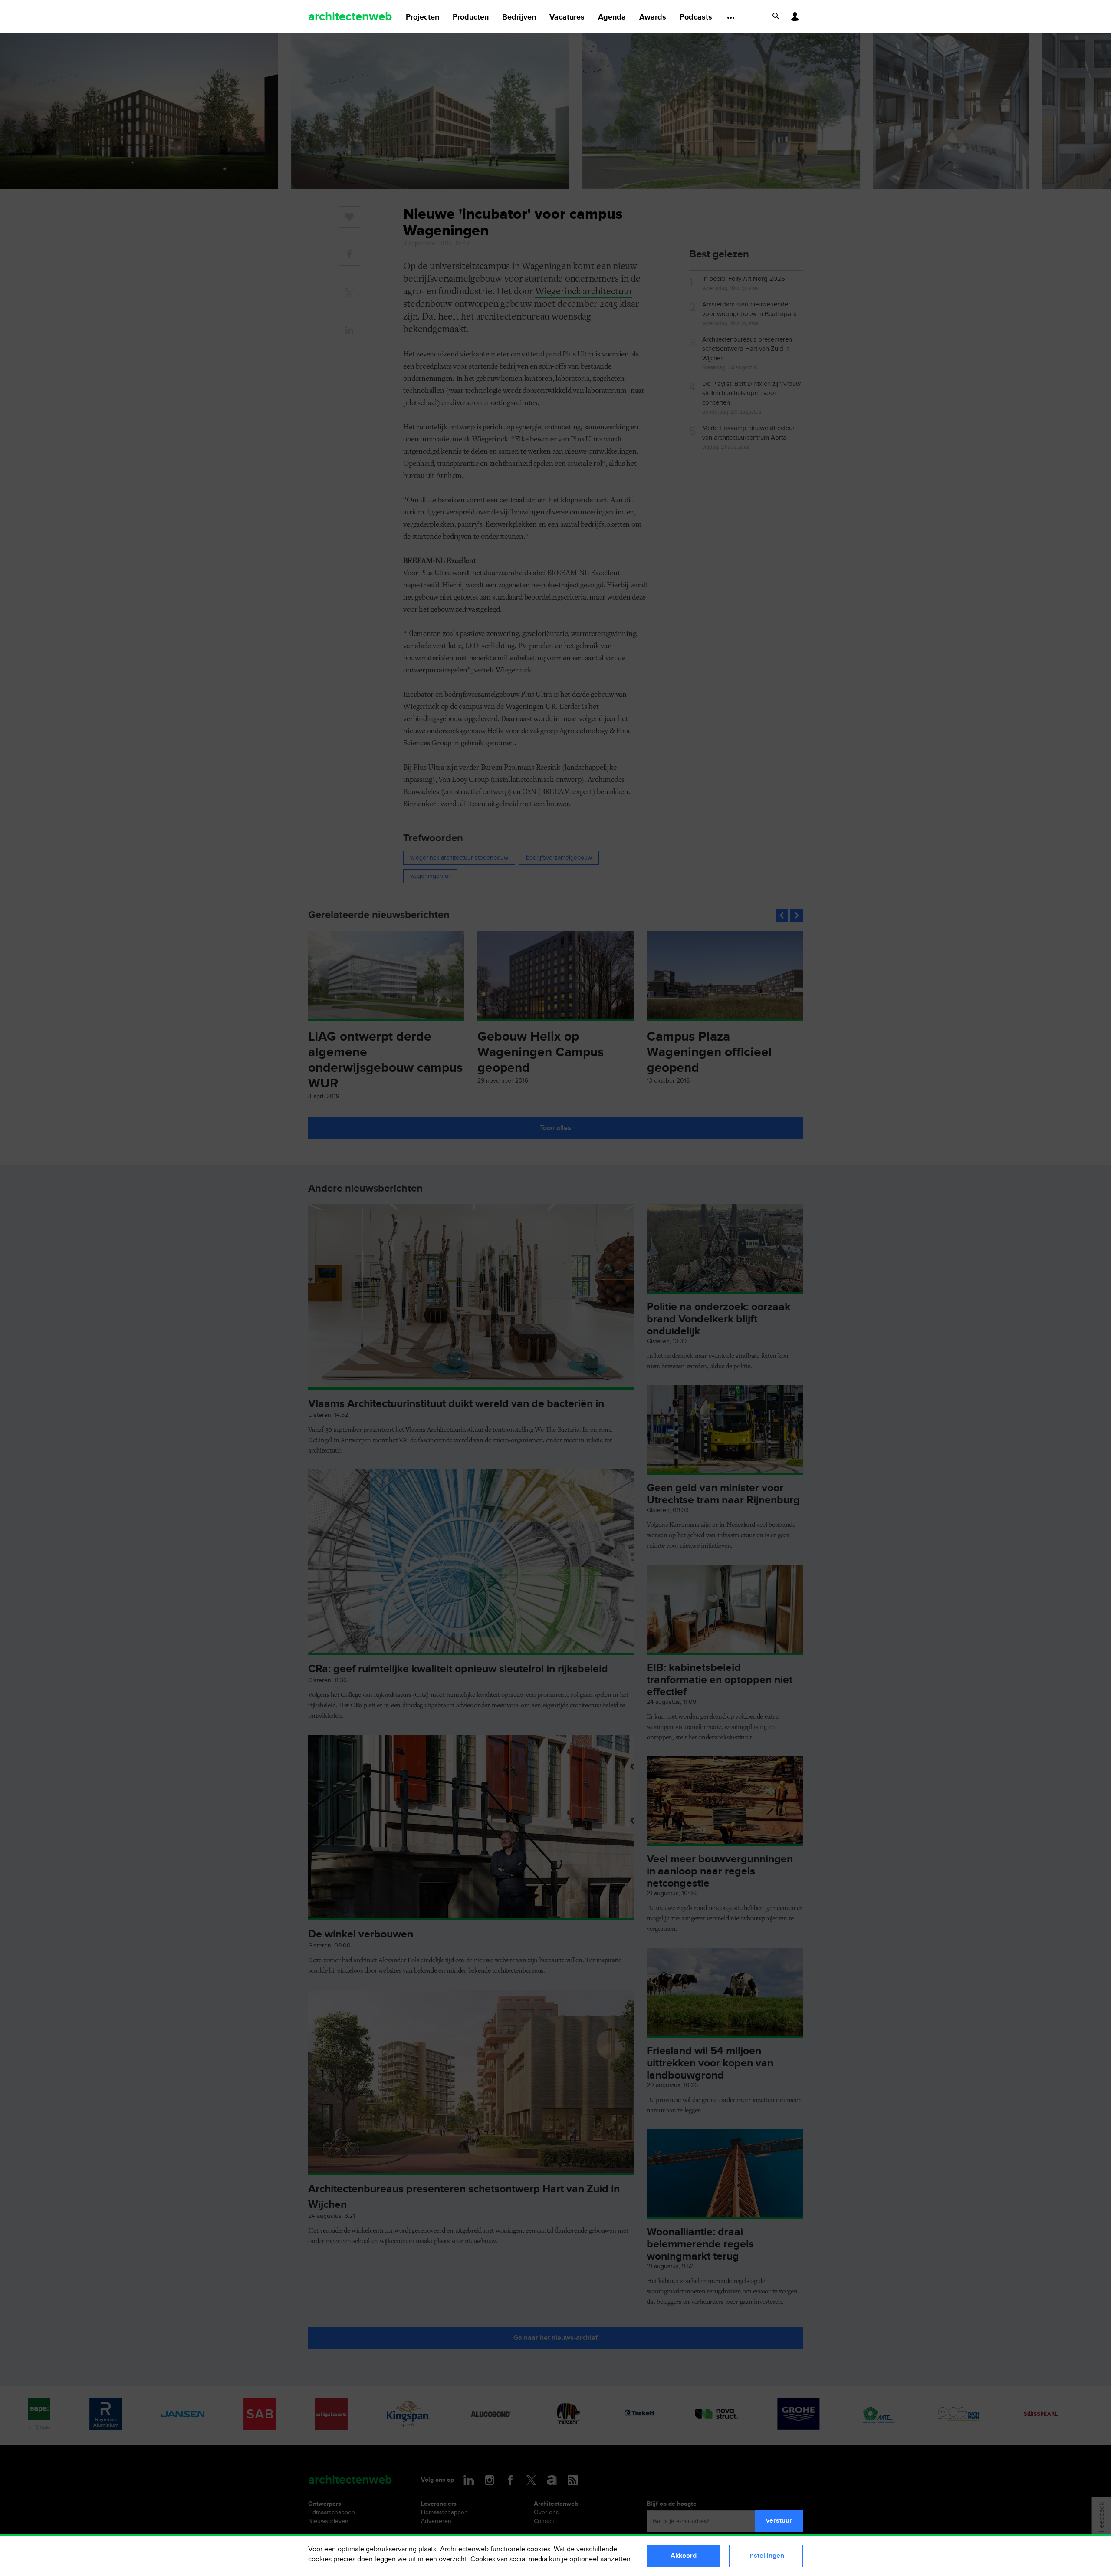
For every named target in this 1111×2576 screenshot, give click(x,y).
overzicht (453, 2559)
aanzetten (615, 2559)
